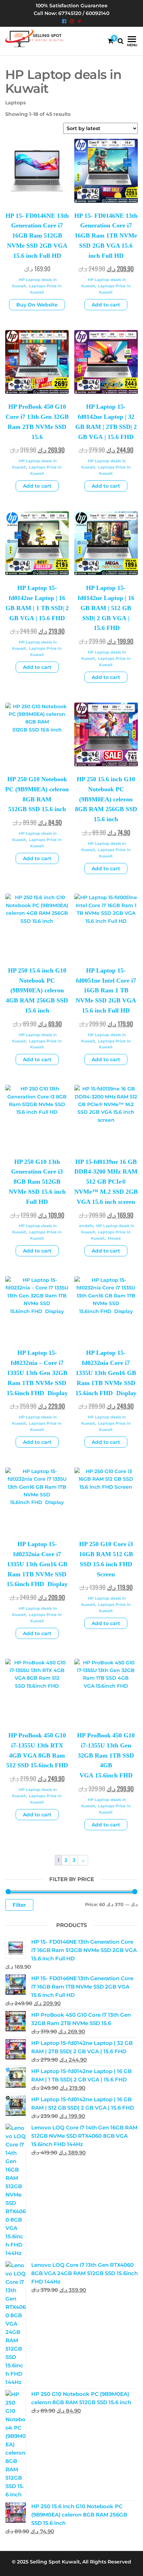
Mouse (114, 1238)
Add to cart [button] (106, 305)
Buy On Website (37, 305)
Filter (19, 1905)
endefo (86, 1226)
